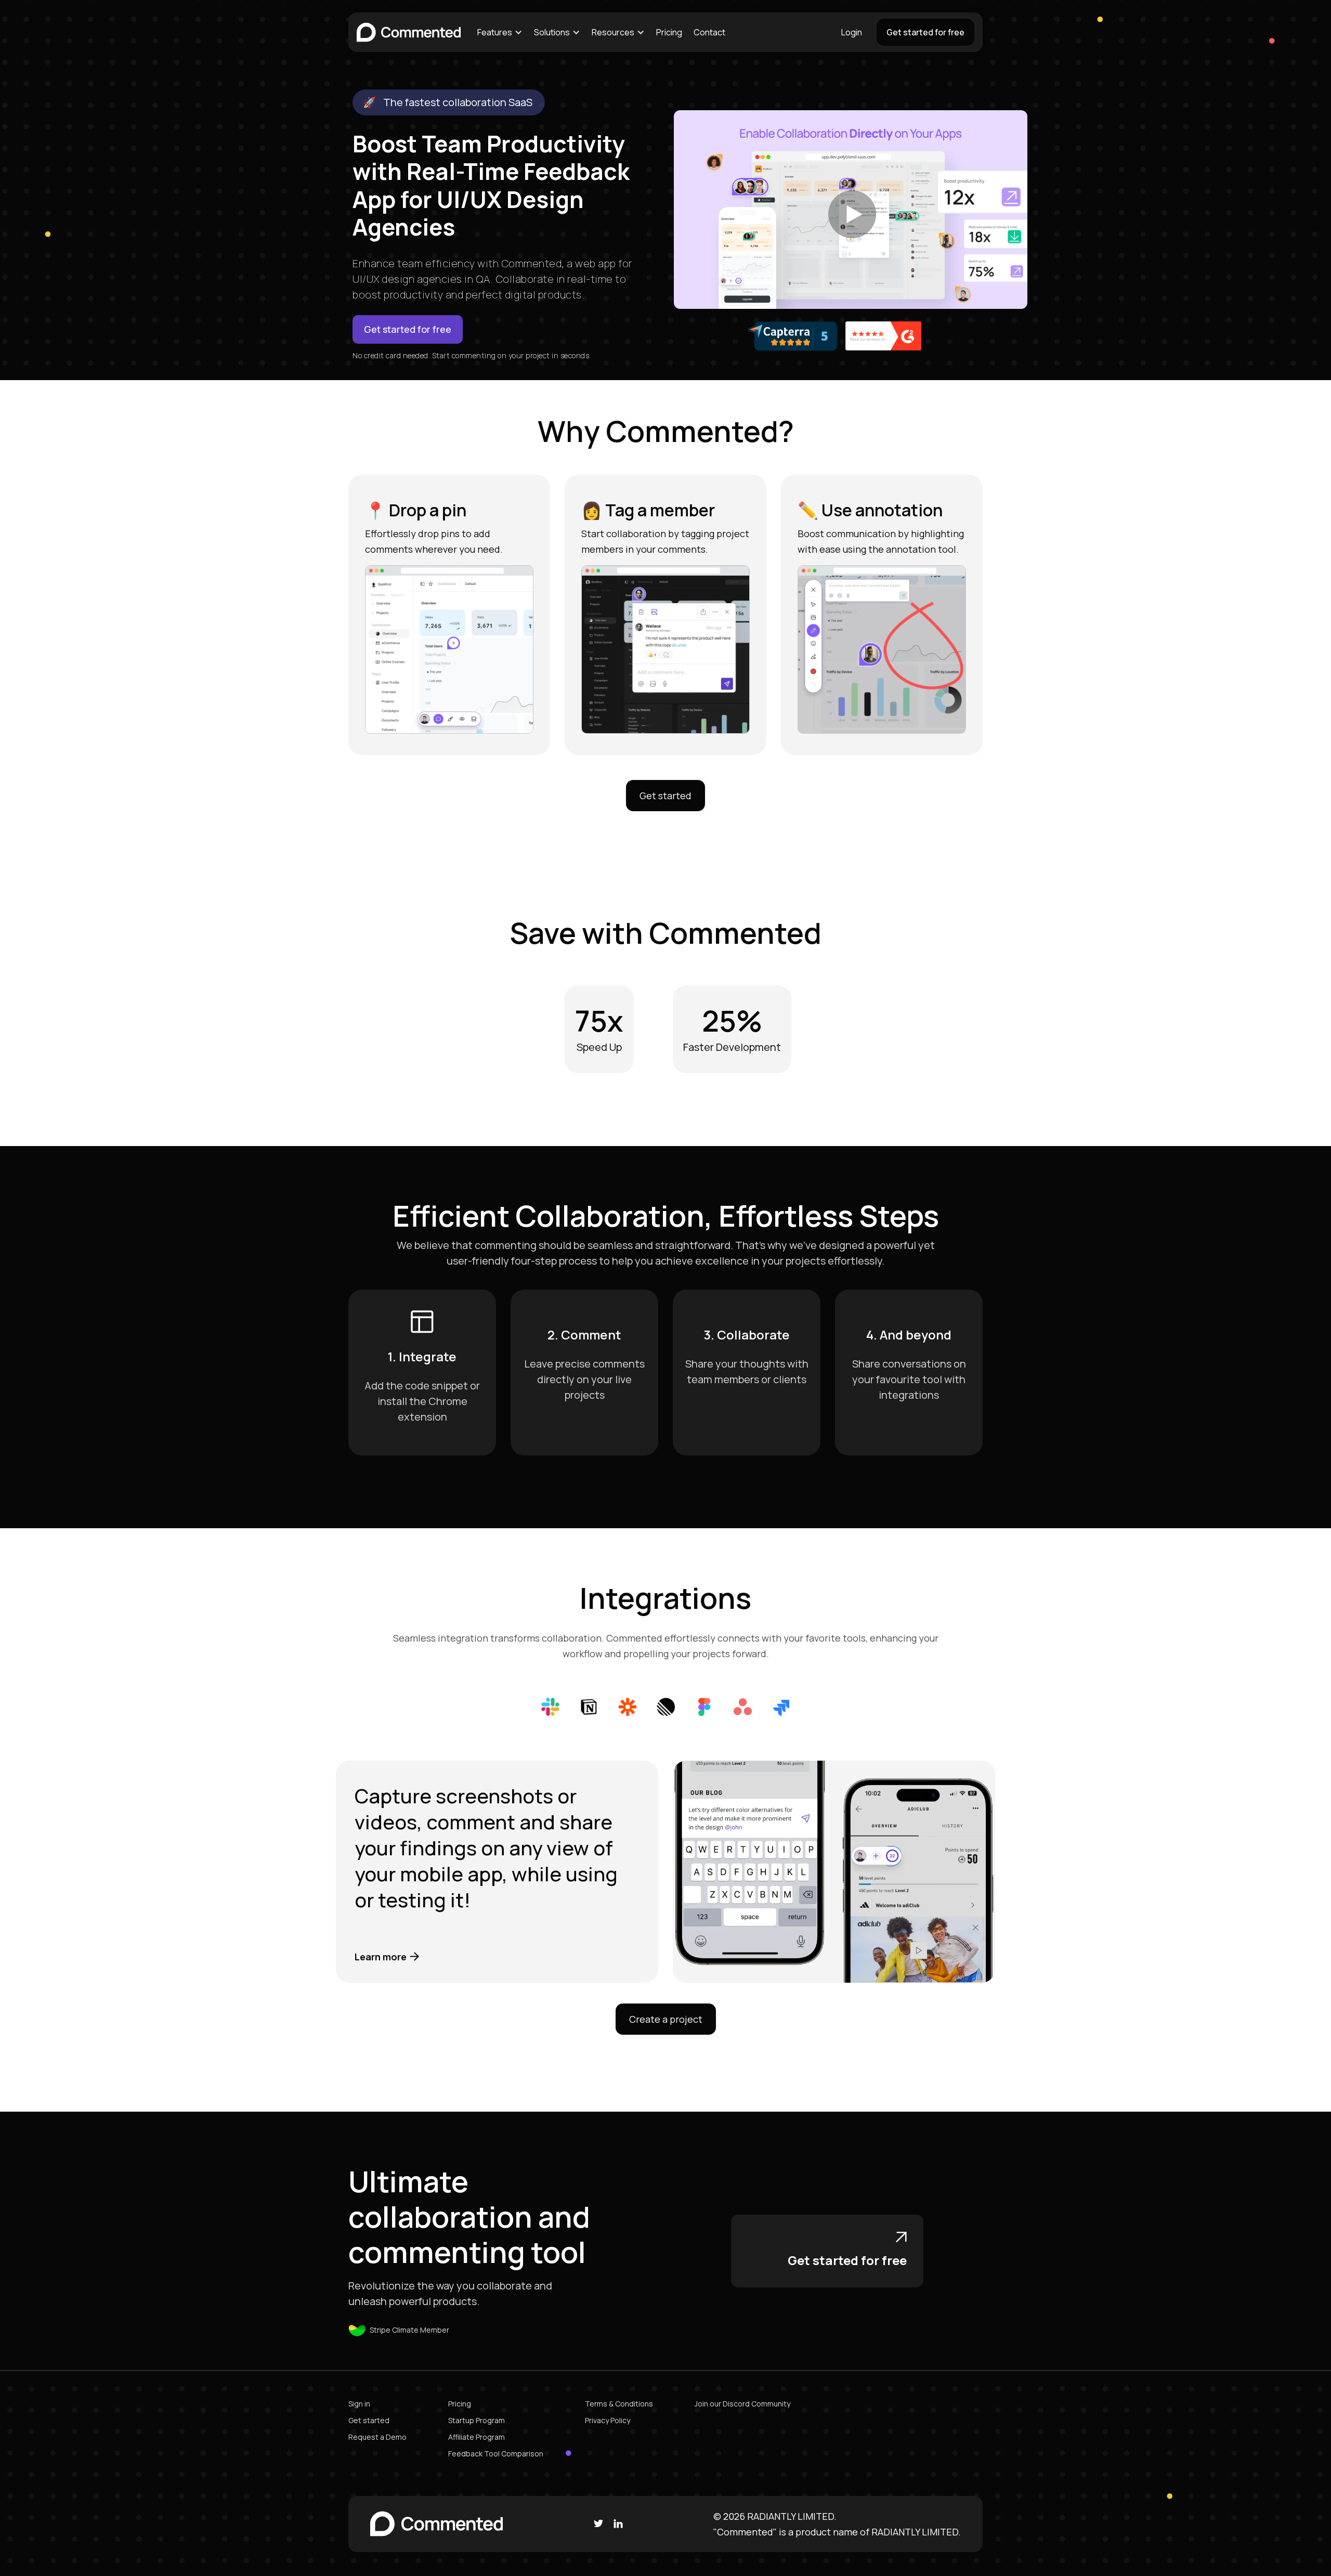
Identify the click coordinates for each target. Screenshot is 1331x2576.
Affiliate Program (477, 2437)
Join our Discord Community (742, 2404)
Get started (665, 796)
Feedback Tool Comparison (496, 2454)
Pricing (669, 32)
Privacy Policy (608, 2420)
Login (852, 32)
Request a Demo (377, 2437)
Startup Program (477, 2420)
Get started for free (925, 32)
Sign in (359, 2404)
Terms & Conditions (619, 2404)
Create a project (666, 2019)
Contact (709, 32)
